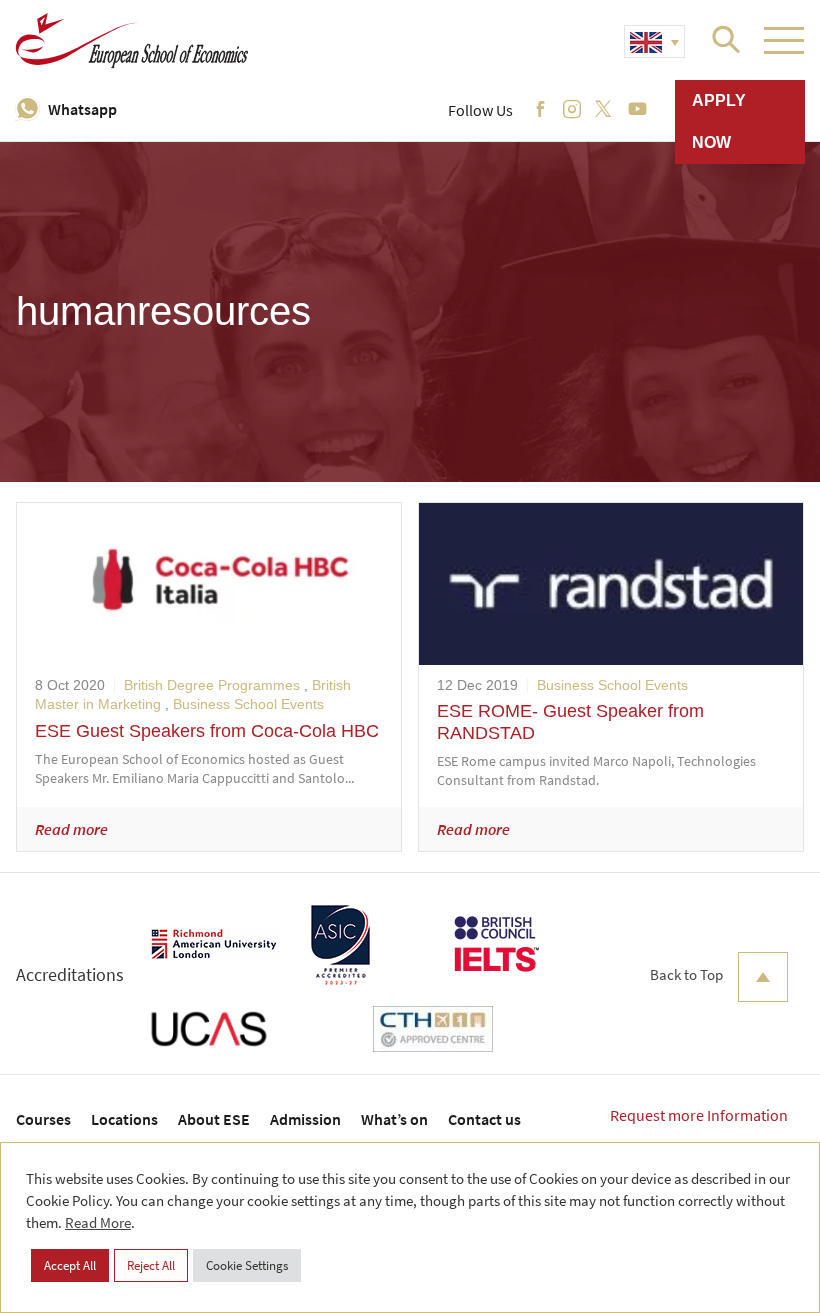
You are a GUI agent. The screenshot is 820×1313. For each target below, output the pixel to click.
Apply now (719, 121)
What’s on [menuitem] (394, 1119)
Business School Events (248, 704)
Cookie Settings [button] (247, 1265)
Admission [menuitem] (305, 1119)
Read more (71, 829)
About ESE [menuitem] (214, 1119)
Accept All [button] (70, 1265)
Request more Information (699, 1115)
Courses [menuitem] (43, 1119)
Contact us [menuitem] (484, 1119)
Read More (98, 1222)
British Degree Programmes (212, 685)
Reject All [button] (151, 1265)
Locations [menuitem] (124, 1119)
